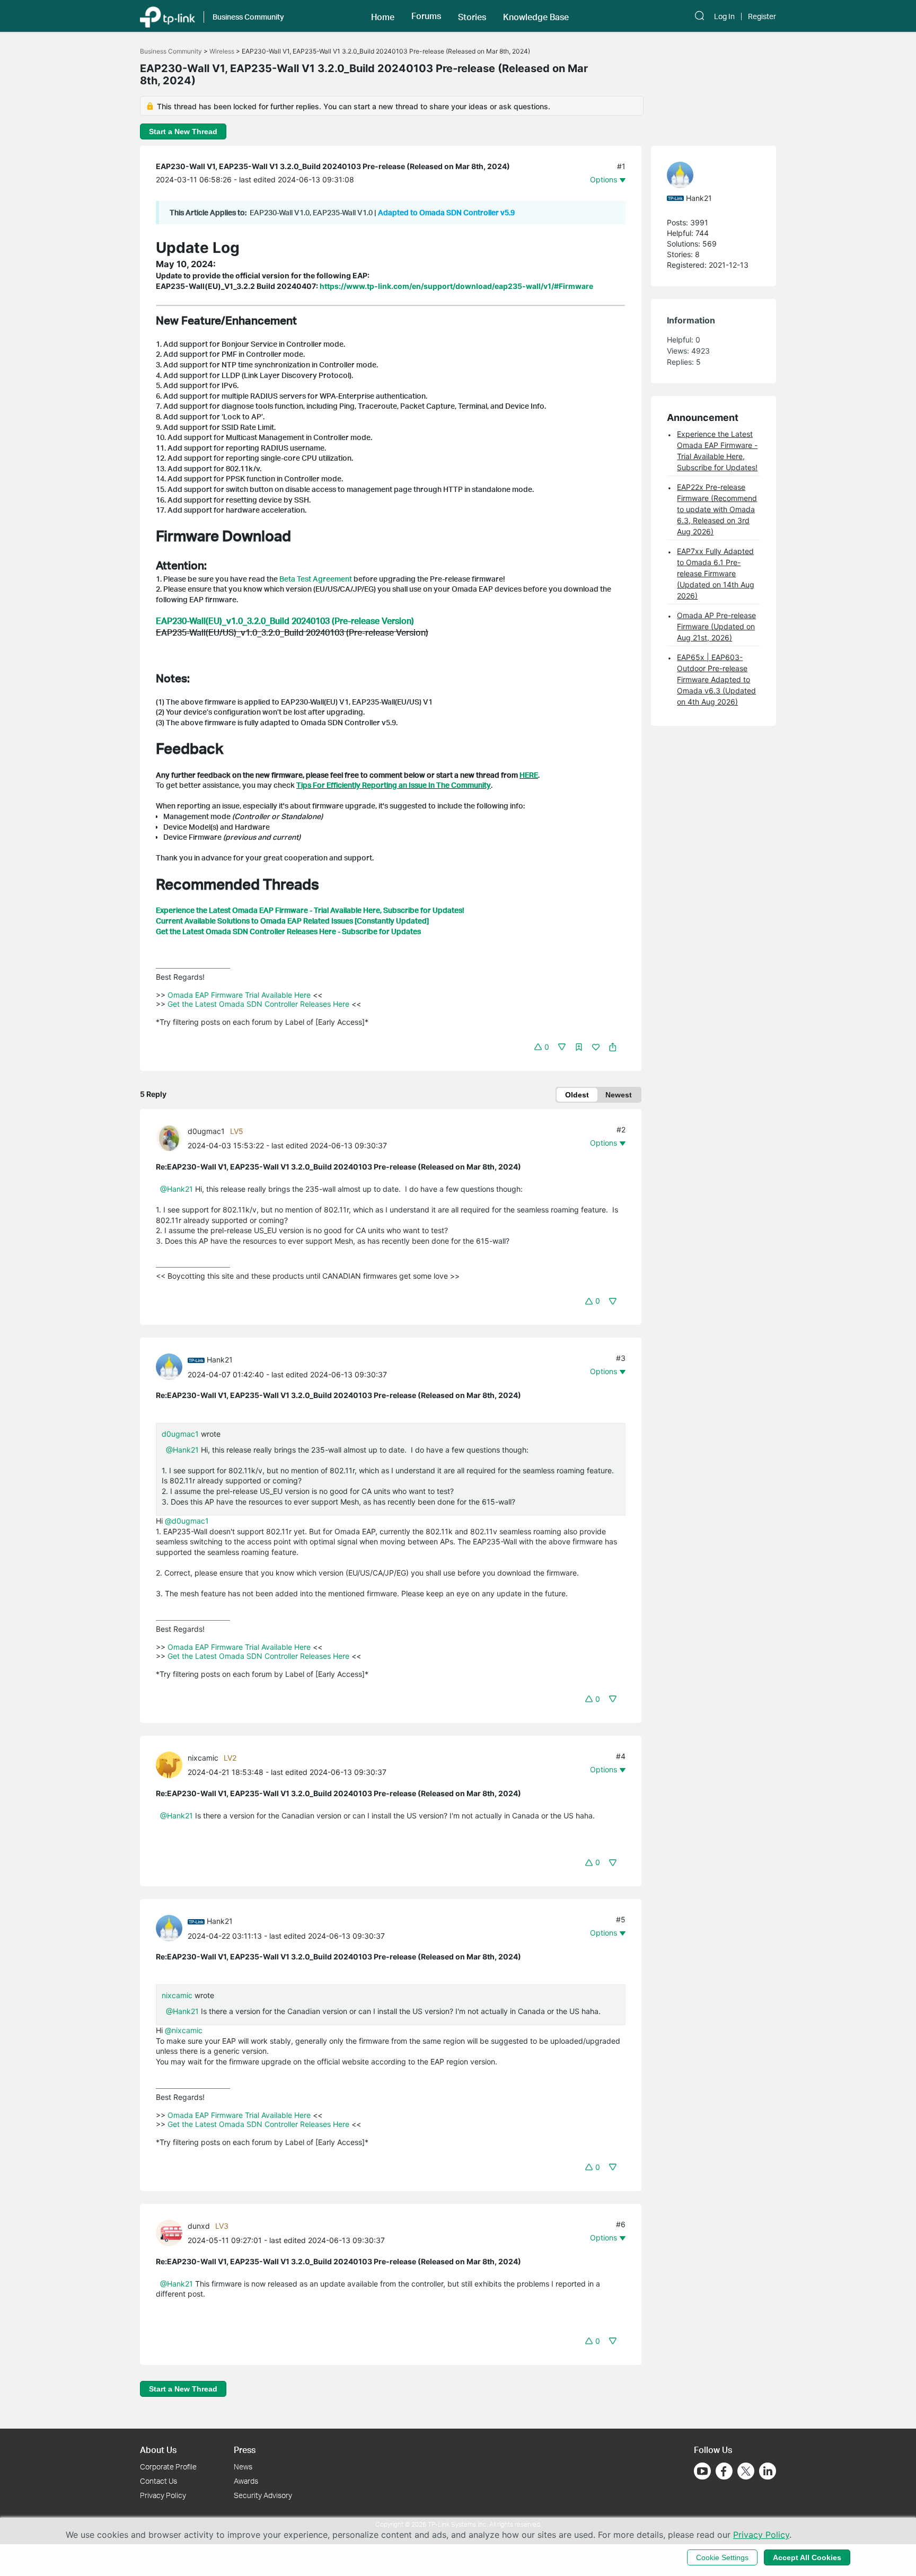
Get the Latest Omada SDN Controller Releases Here (258, 1004)
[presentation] (169, 1138)
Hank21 (220, 1360)
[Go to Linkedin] (768, 2471)
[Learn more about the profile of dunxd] (172, 2232)
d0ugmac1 (206, 1131)
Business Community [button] (248, 17)
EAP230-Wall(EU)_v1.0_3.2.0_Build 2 (226, 621)
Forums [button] (426, 16)
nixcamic (203, 1758)
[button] (383, 16)
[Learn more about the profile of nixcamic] (172, 1764)
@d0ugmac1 (187, 1521)
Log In (724, 16)
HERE (529, 775)
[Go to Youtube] (702, 2471)
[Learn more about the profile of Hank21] (172, 1366)
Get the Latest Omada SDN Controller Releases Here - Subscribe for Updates (288, 931)
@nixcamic (184, 2030)
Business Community (171, 51)
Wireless (222, 51)
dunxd (199, 2226)
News (243, 2467)
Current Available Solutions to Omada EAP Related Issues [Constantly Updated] (292, 921)
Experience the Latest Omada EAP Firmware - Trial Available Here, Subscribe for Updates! (310, 910)
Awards (246, 2481)
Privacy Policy (163, 2495)
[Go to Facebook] (724, 2471)
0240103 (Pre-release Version (354, 621)
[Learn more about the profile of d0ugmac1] (172, 1137)
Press (245, 2450)
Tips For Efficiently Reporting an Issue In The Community (394, 785)
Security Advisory (263, 2495)
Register (762, 16)
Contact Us (158, 2481)
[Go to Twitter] (746, 2472)
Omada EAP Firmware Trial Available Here (239, 995)
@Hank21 (177, 1189)
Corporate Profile (168, 2467)
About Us (158, 2450)
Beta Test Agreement (316, 579)
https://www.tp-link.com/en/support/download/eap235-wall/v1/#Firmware (456, 286)
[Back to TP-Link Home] (168, 16)
